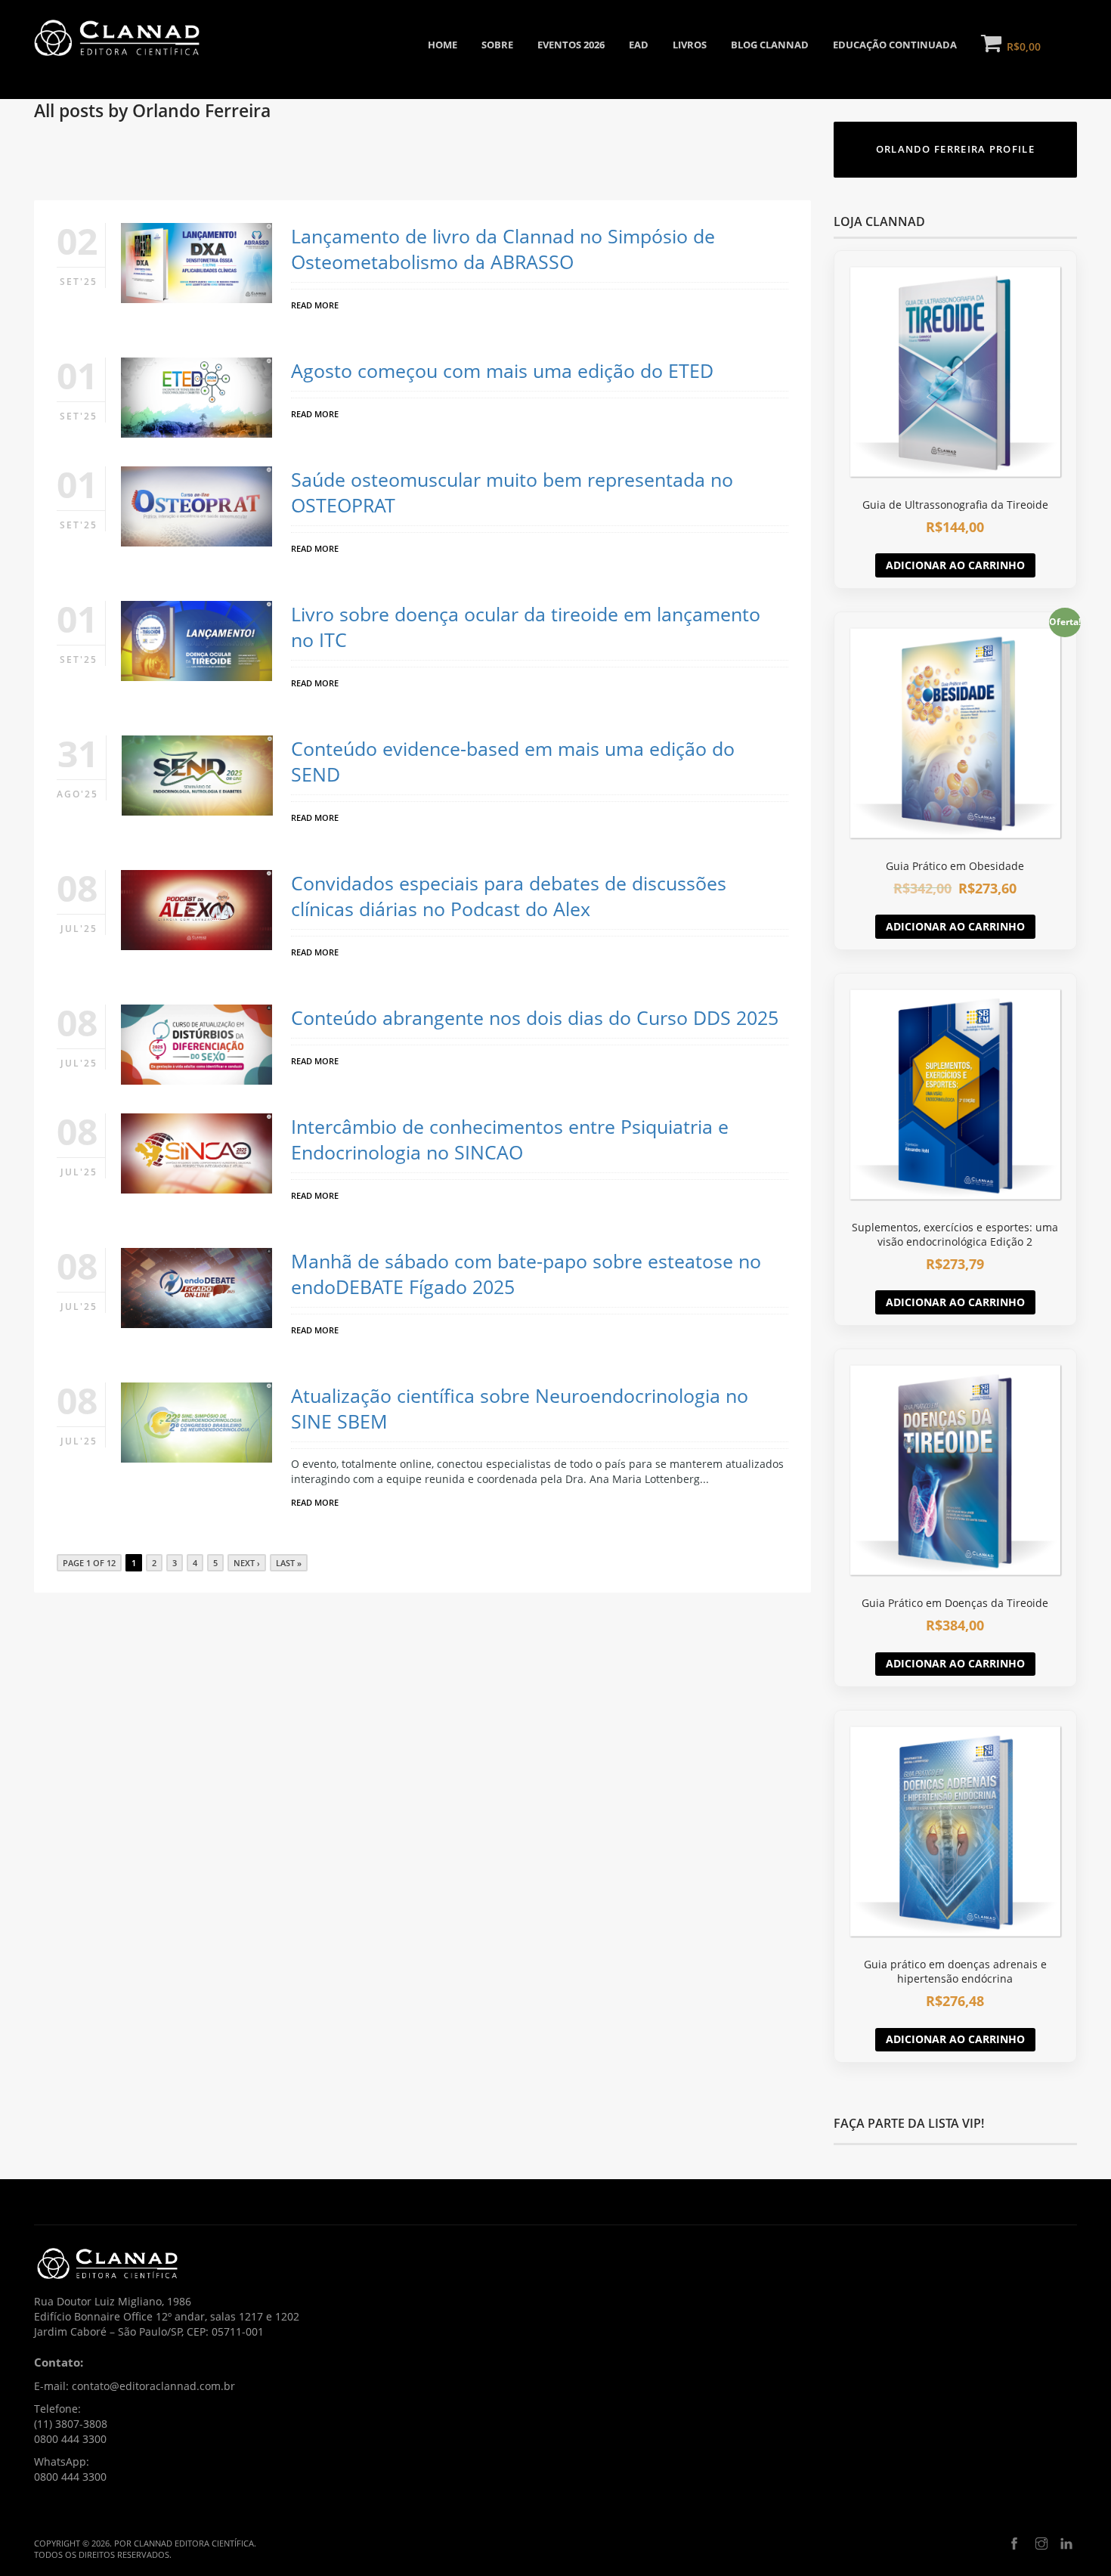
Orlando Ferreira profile (955, 149)
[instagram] (1041, 2544)
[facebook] (1014, 2544)
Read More (315, 305)
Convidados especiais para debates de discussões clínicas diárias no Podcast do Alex (509, 896)
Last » (289, 1563)
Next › (247, 1563)
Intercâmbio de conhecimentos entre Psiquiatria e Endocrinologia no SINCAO (510, 1139)
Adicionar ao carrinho (955, 565)
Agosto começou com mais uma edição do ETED (502, 370)
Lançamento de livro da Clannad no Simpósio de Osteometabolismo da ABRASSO (503, 249)
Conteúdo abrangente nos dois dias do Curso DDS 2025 (535, 1017)
